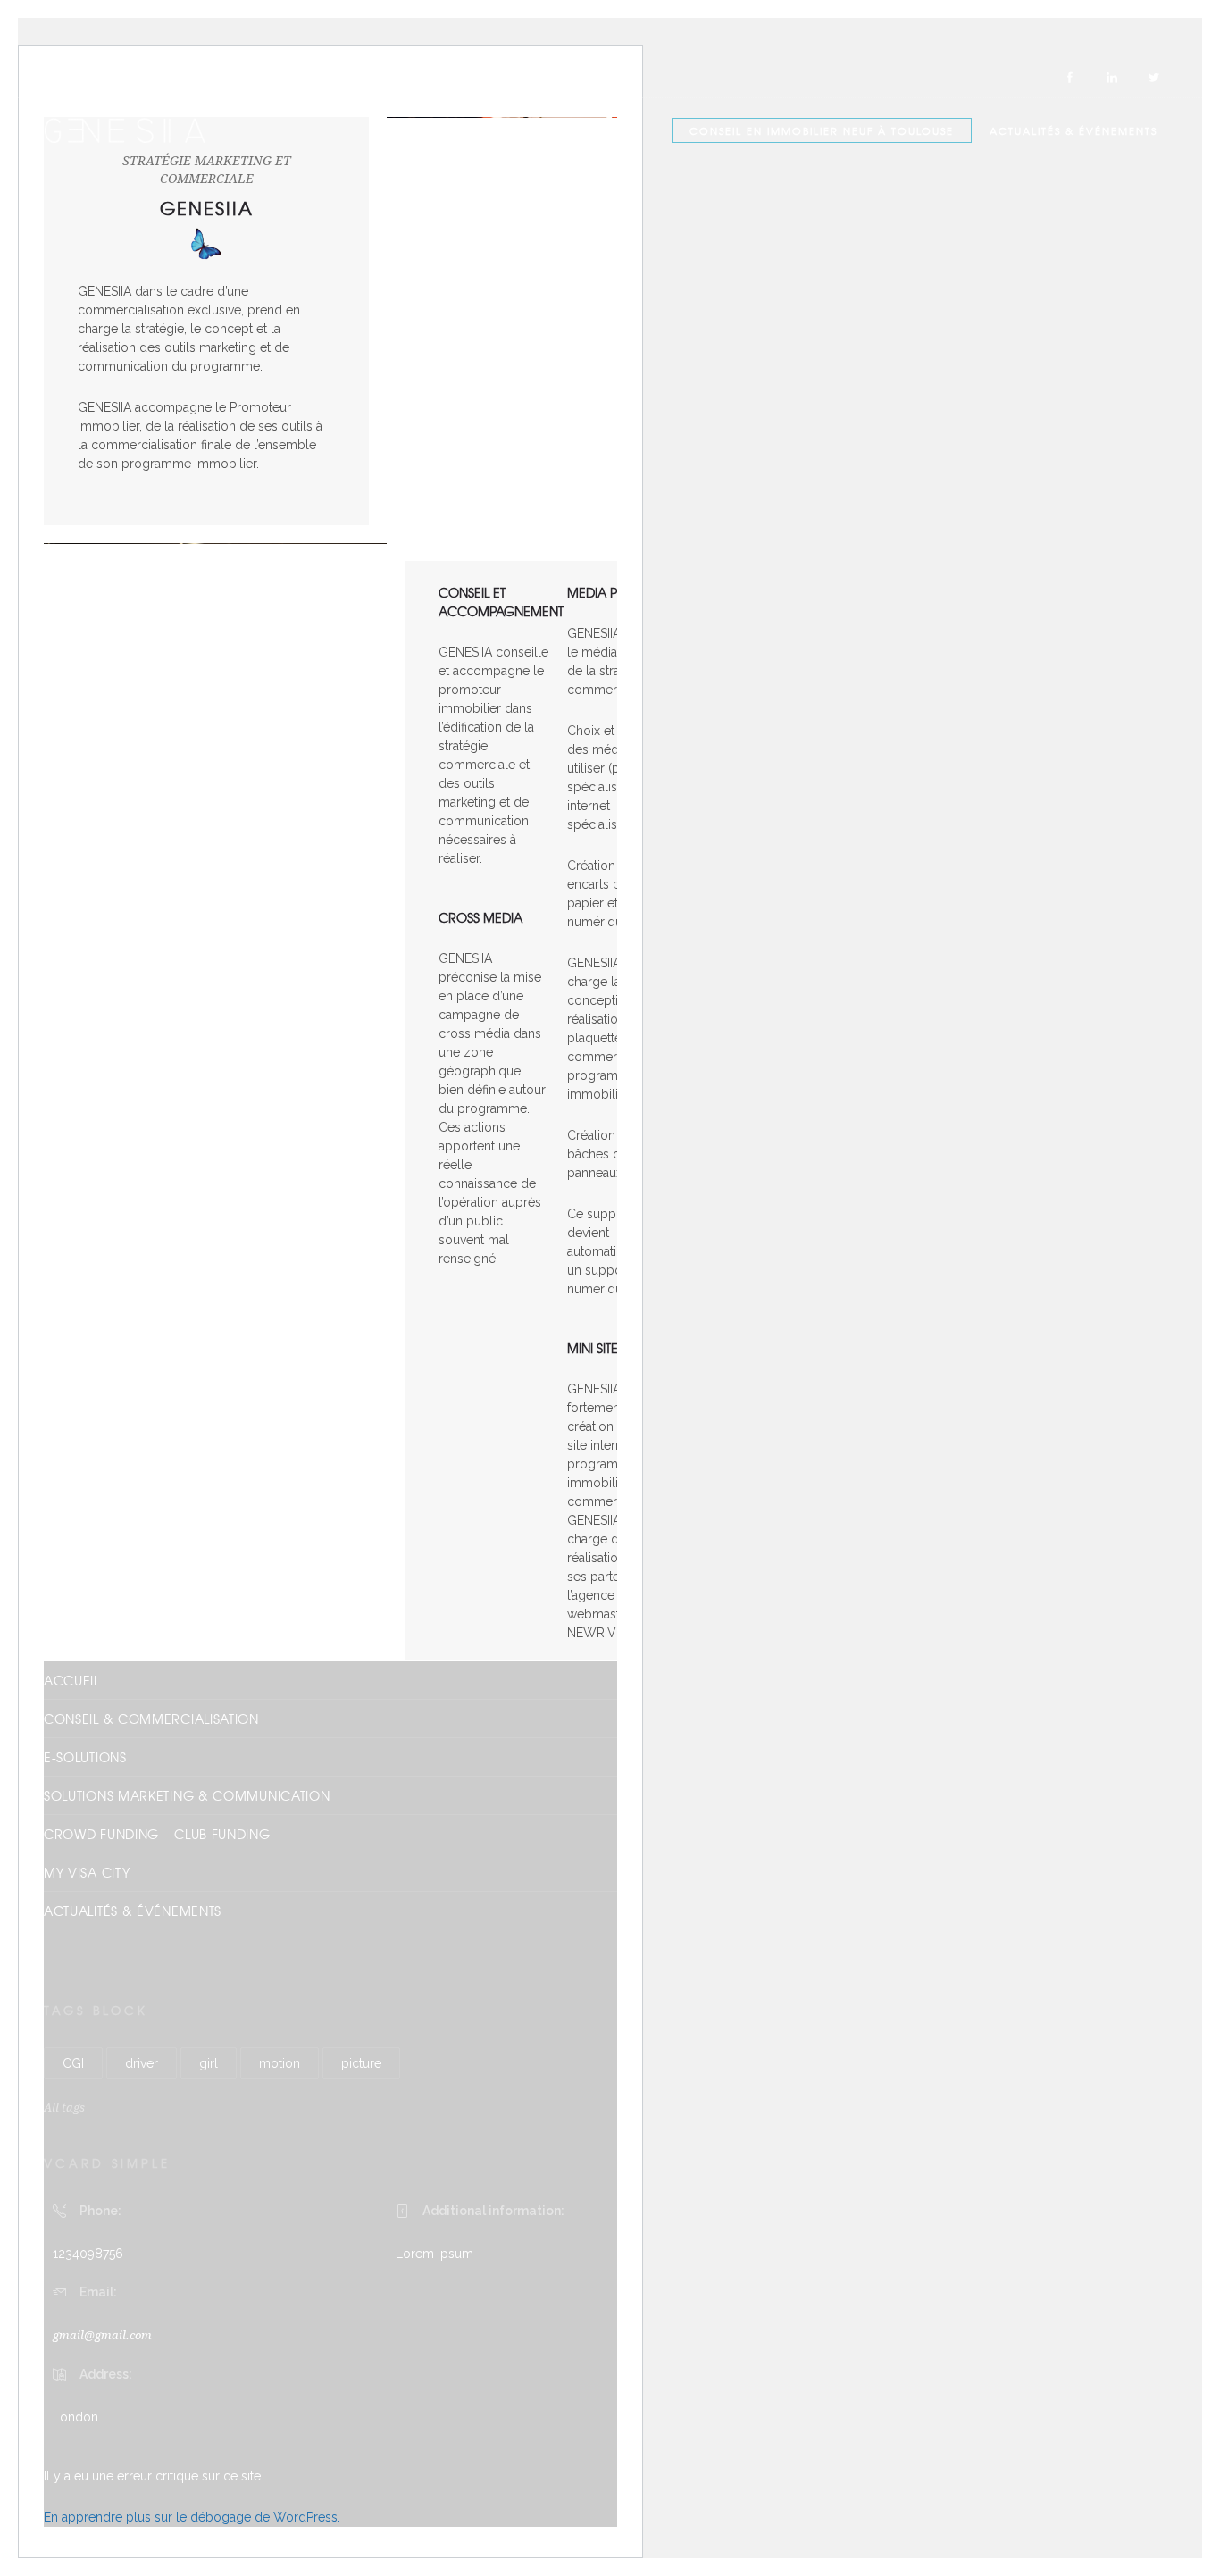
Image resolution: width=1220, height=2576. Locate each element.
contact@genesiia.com (259, 77)
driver (142, 2063)
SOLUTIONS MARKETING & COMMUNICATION (187, 1795)
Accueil (72, 1680)
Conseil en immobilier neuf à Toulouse (822, 130)
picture (361, 2063)
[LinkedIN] (1111, 78)
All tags (64, 2108)
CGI (73, 2063)
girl (209, 2063)
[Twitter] (1153, 78)
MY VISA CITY (87, 1872)
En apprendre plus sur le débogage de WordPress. (192, 2517)
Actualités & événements (1074, 130)
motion (280, 2063)
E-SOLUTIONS (85, 1757)
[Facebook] (1069, 78)
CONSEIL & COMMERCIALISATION (151, 1719)
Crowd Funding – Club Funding (157, 1834)
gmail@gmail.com (102, 2335)
